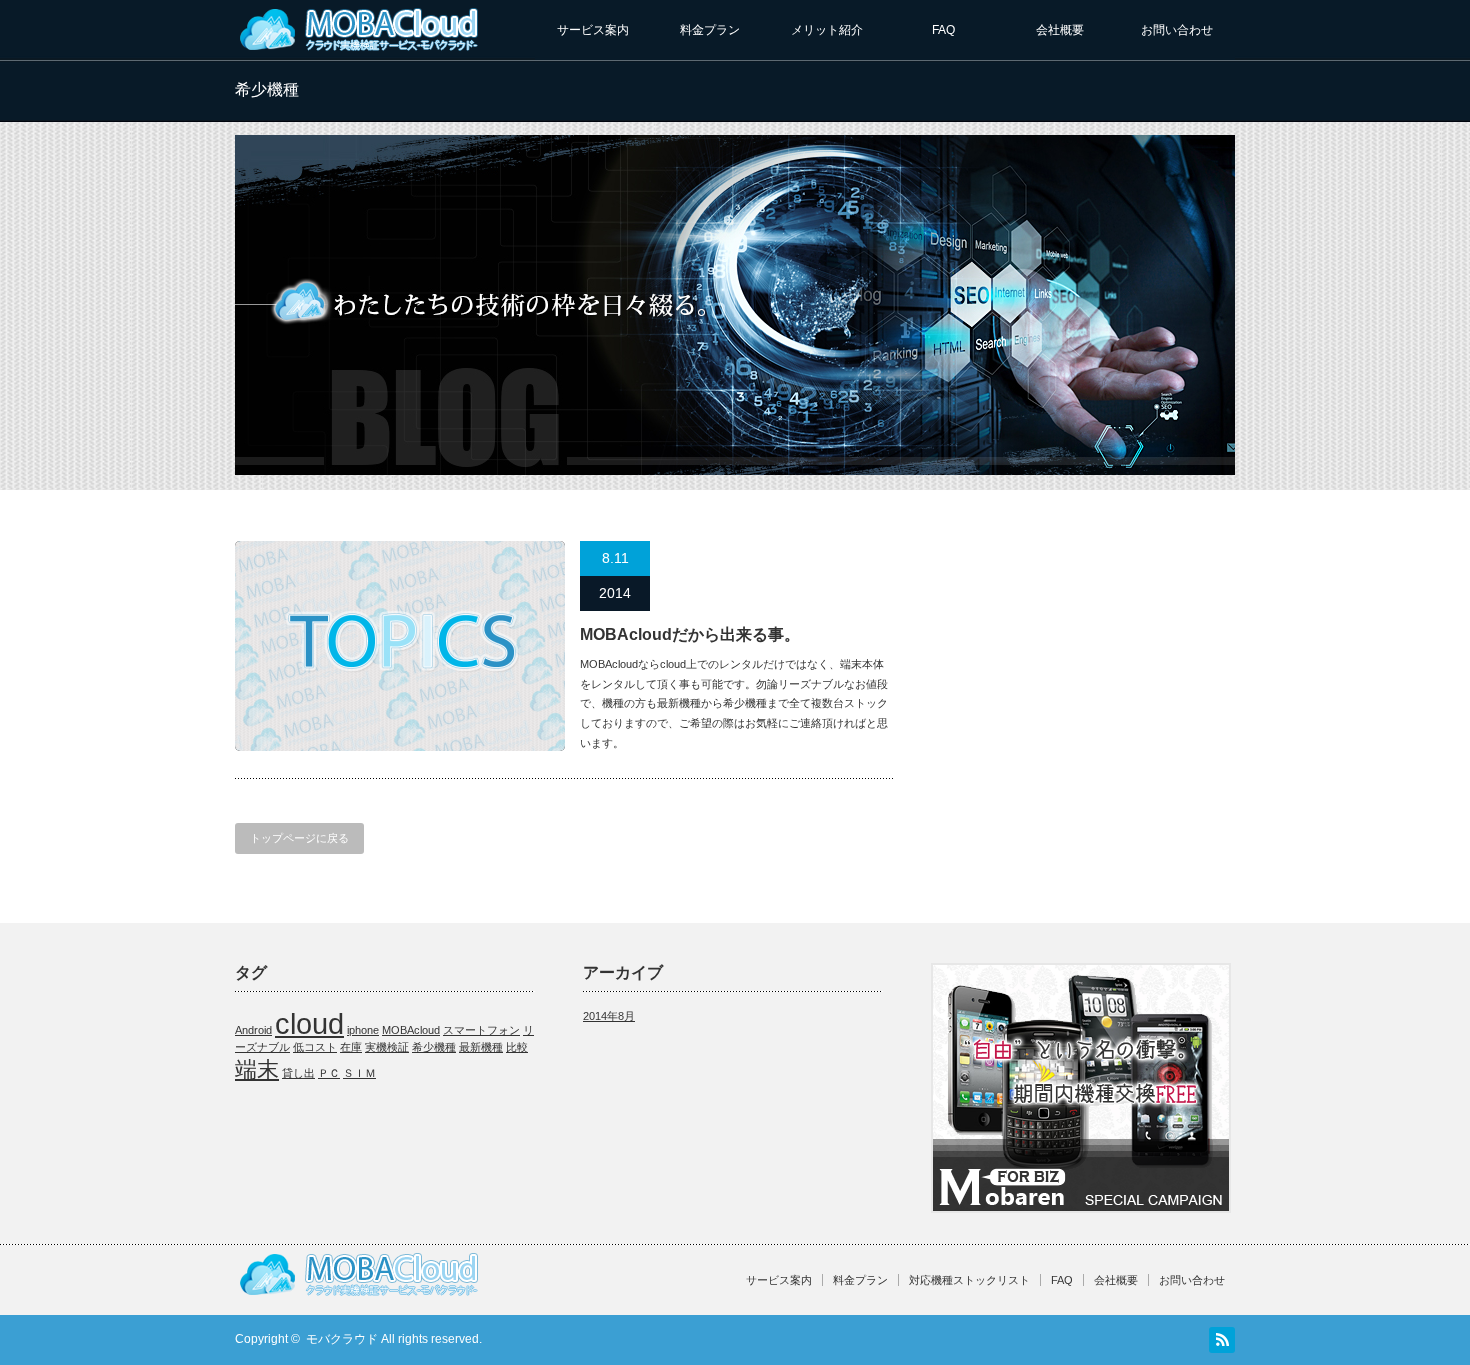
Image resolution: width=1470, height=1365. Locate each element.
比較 (517, 1047)
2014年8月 (609, 1016)
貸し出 (298, 1073)
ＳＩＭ (359, 1073)
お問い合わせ (1177, 30)
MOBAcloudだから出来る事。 (690, 634)
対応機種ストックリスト (969, 1280)
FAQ (943, 30)
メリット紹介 (827, 30)
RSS (1222, 1340)
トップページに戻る (299, 838)
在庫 (351, 1047)
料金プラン (710, 30)
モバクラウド (342, 1339)
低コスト (315, 1047)
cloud (309, 1023)
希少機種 (434, 1047)
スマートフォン (481, 1030)
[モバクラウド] (360, 47)
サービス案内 (593, 30)
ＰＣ (329, 1073)
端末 (257, 1069)
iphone (363, 1030)
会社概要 (1060, 30)
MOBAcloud (411, 1030)
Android (253, 1030)
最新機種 (481, 1047)
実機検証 (387, 1047)
